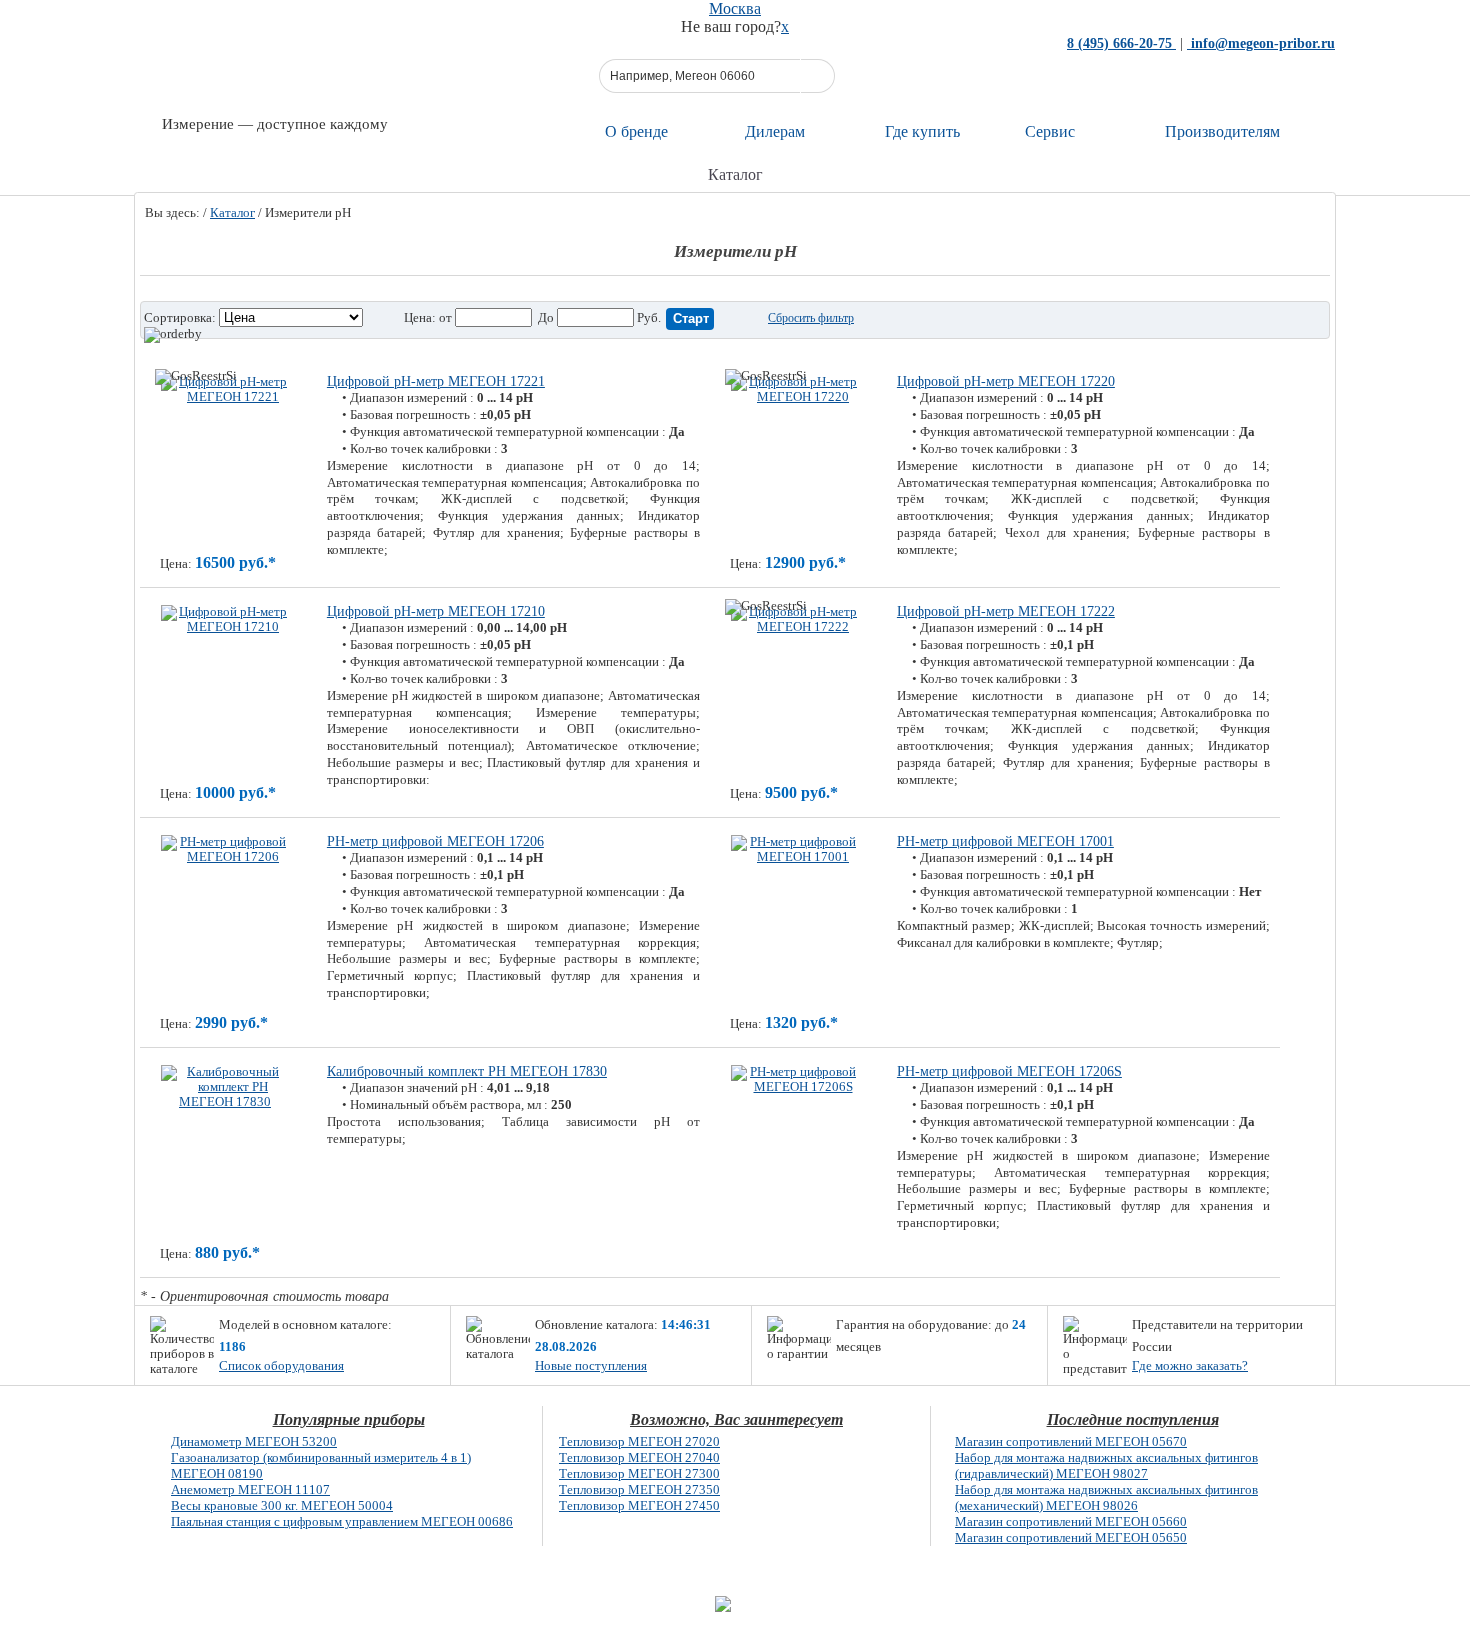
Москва (735, 8)
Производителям (1222, 131)
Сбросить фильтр (811, 318)
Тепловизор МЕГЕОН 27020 (639, 1441)
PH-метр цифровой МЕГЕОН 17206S (1009, 1071)
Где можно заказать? (1190, 1365)
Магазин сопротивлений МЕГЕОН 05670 (1071, 1441)
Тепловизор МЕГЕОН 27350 (639, 1489)
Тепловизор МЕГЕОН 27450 (639, 1505)
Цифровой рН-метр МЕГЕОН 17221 (436, 381)
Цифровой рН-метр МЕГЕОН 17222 (1006, 611)
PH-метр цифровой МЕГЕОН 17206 (435, 841)
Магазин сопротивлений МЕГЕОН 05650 (1071, 1537)
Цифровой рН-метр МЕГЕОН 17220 (1006, 381)
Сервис (1050, 131)
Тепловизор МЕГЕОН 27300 (639, 1473)
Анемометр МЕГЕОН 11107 (250, 1489)
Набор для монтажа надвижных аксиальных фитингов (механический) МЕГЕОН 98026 (1106, 1497)
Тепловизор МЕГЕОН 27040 (639, 1457)
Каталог (232, 212)
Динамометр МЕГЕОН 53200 (254, 1441)
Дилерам (775, 131)
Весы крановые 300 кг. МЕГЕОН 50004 (282, 1505)
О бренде (636, 131)
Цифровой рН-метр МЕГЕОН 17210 (436, 611)
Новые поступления (591, 1365)
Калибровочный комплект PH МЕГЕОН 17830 (467, 1071)
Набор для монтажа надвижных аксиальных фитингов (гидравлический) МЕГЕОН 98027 (1106, 1465)
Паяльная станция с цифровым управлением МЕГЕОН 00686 (342, 1521)
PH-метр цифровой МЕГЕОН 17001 (1005, 841)
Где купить (922, 131)
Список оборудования (281, 1365)
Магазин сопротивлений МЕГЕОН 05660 (1071, 1521)
